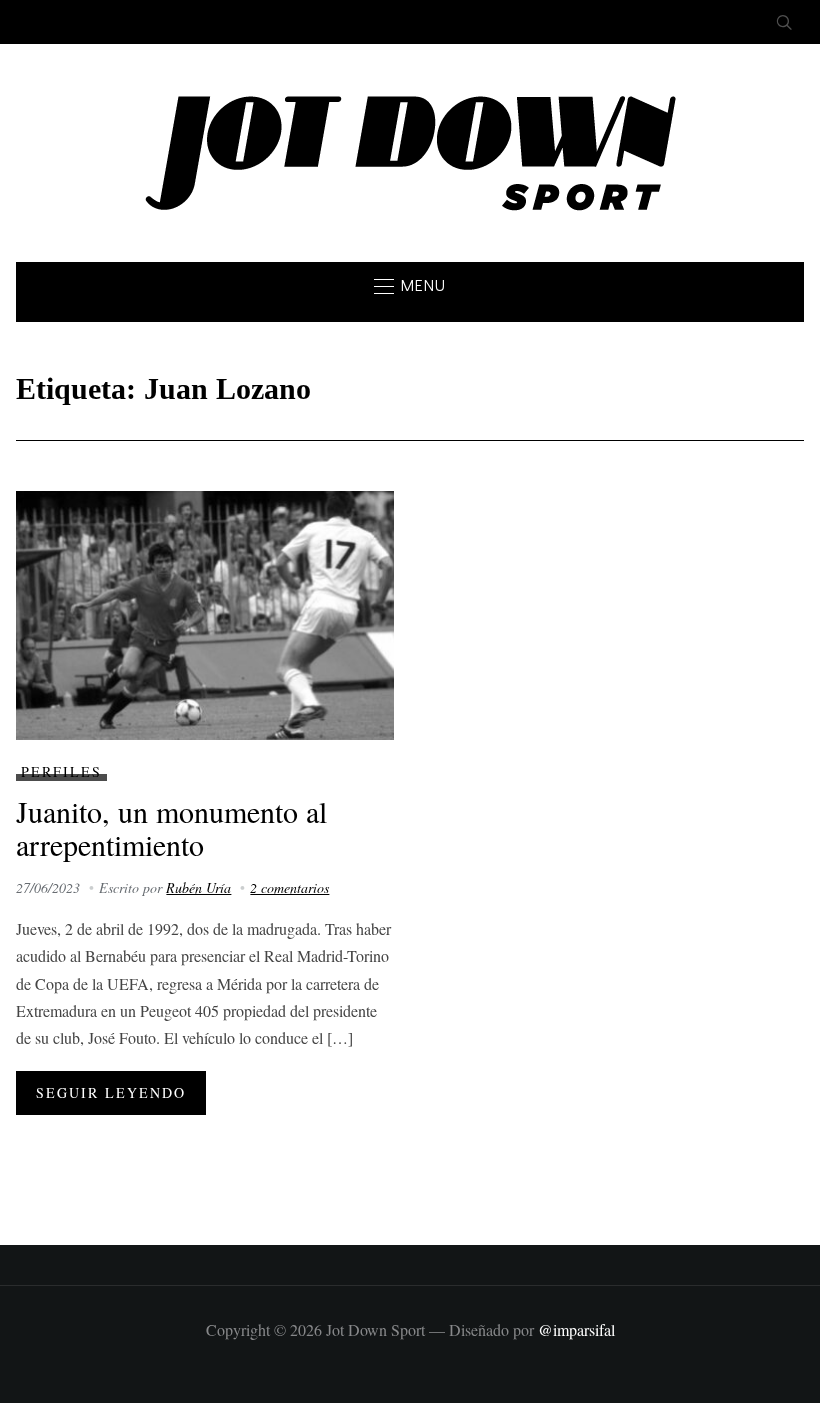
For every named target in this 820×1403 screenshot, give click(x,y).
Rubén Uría (198, 887)
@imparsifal (576, 1329)
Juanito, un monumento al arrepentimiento (171, 827)
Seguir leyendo (111, 1092)
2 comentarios (289, 887)
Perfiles (61, 771)
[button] (410, 286)
